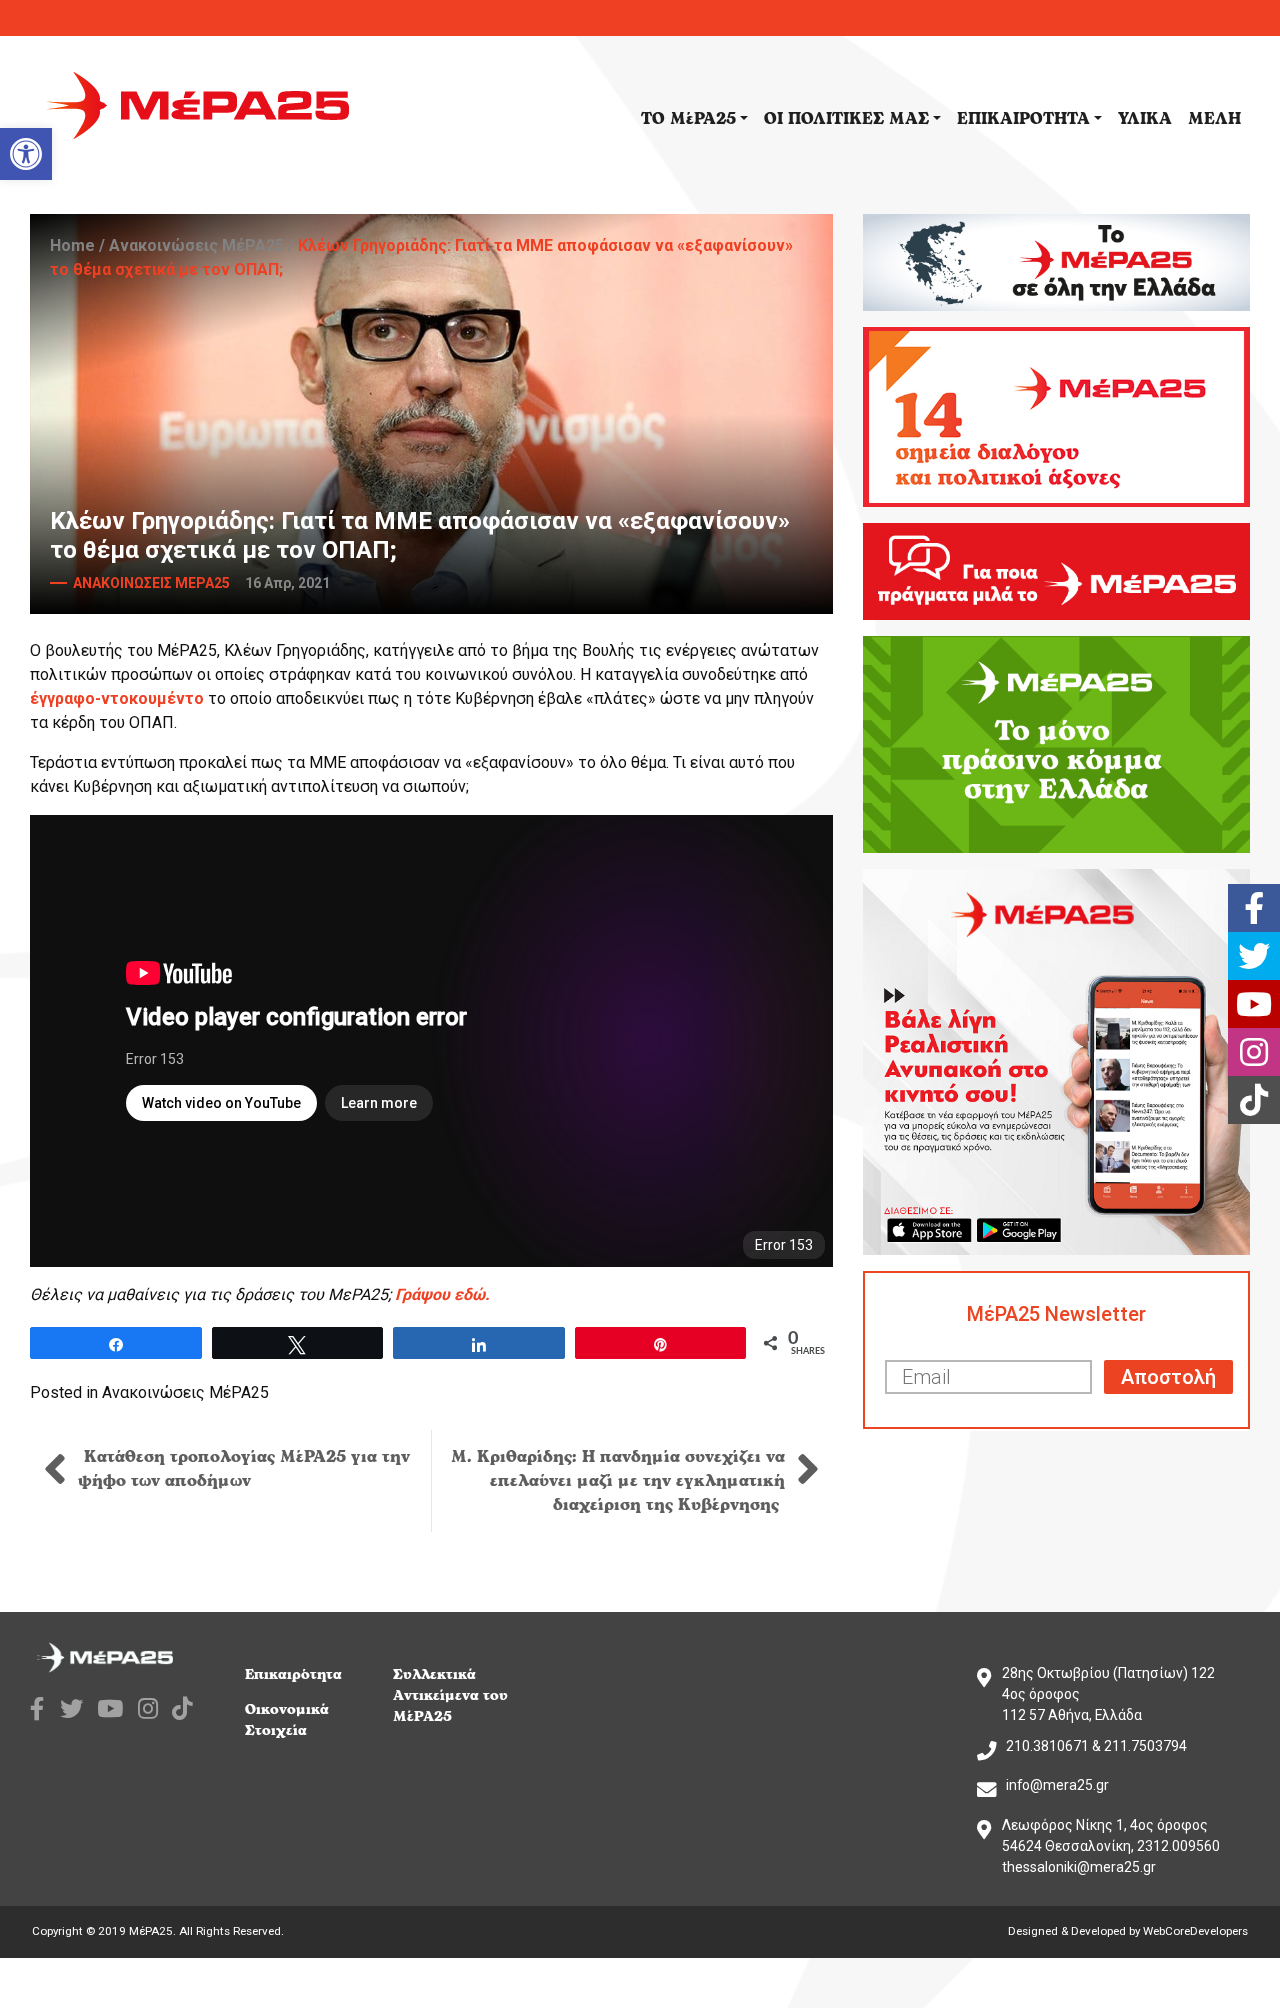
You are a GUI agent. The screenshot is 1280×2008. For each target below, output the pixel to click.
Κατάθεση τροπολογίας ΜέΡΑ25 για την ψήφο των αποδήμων (244, 1469)
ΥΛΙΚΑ (1145, 119)
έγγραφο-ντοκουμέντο (117, 698)
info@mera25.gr (1057, 1785)
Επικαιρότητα (293, 1674)
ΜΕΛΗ (1214, 119)
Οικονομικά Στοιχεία (287, 1720)
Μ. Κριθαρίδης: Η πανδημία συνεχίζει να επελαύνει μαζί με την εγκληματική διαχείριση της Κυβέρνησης (618, 1481)
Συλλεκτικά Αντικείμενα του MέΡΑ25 (450, 1695)
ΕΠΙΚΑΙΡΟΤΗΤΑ (1023, 119)
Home (72, 245)
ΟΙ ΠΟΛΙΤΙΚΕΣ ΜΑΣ (846, 119)
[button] (26, 154)
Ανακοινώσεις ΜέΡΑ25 (196, 245)
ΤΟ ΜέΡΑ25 (688, 119)
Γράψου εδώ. (442, 1294)
